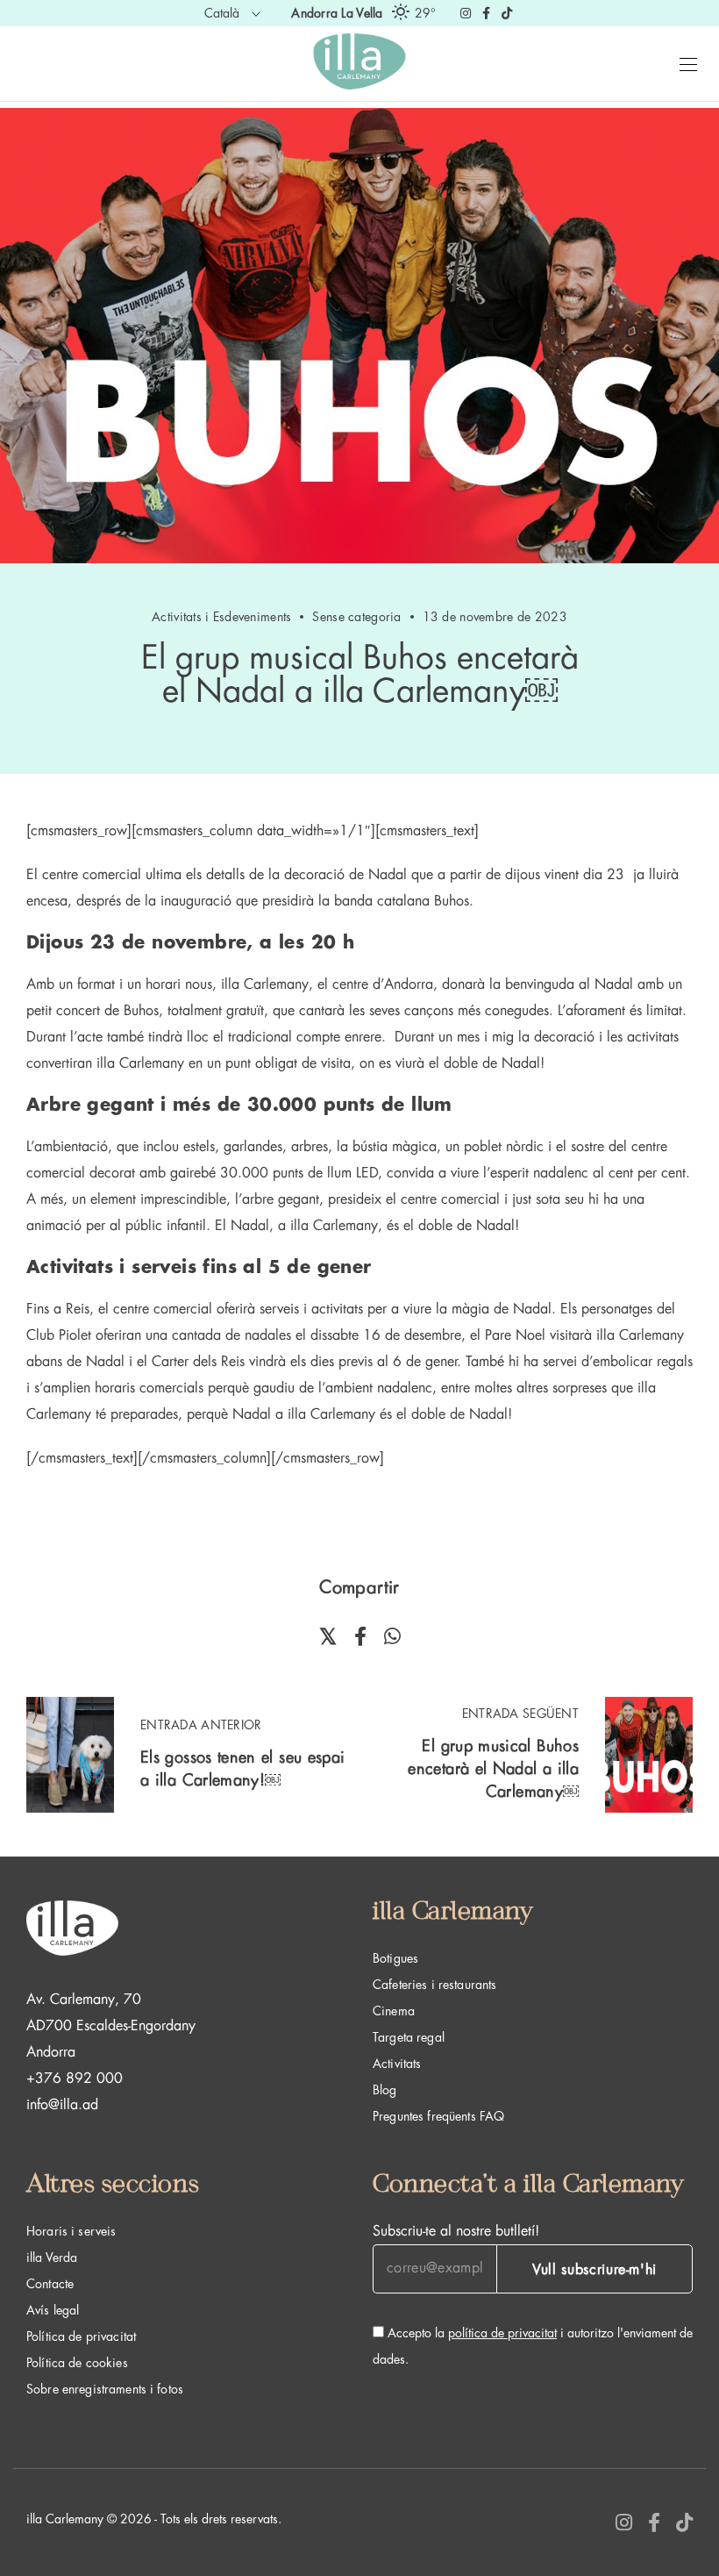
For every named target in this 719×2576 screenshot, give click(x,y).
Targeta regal (409, 2037)
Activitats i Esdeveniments (221, 617)
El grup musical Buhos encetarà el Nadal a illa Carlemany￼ (493, 1769)
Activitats (397, 2064)
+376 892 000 (75, 2079)
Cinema (394, 2011)
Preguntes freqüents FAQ (438, 2116)
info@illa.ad (62, 2105)
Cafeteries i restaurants (434, 1985)
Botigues (395, 1958)
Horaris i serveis (71, 2231)
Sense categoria (356, 617)
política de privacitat (502, 2333)
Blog (385, 2090)
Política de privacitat (81, 2336)
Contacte (50, 2284)
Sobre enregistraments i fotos (105, 2389)
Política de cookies (77, 2363)
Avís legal (53, 2310)
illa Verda (52, 2258)
